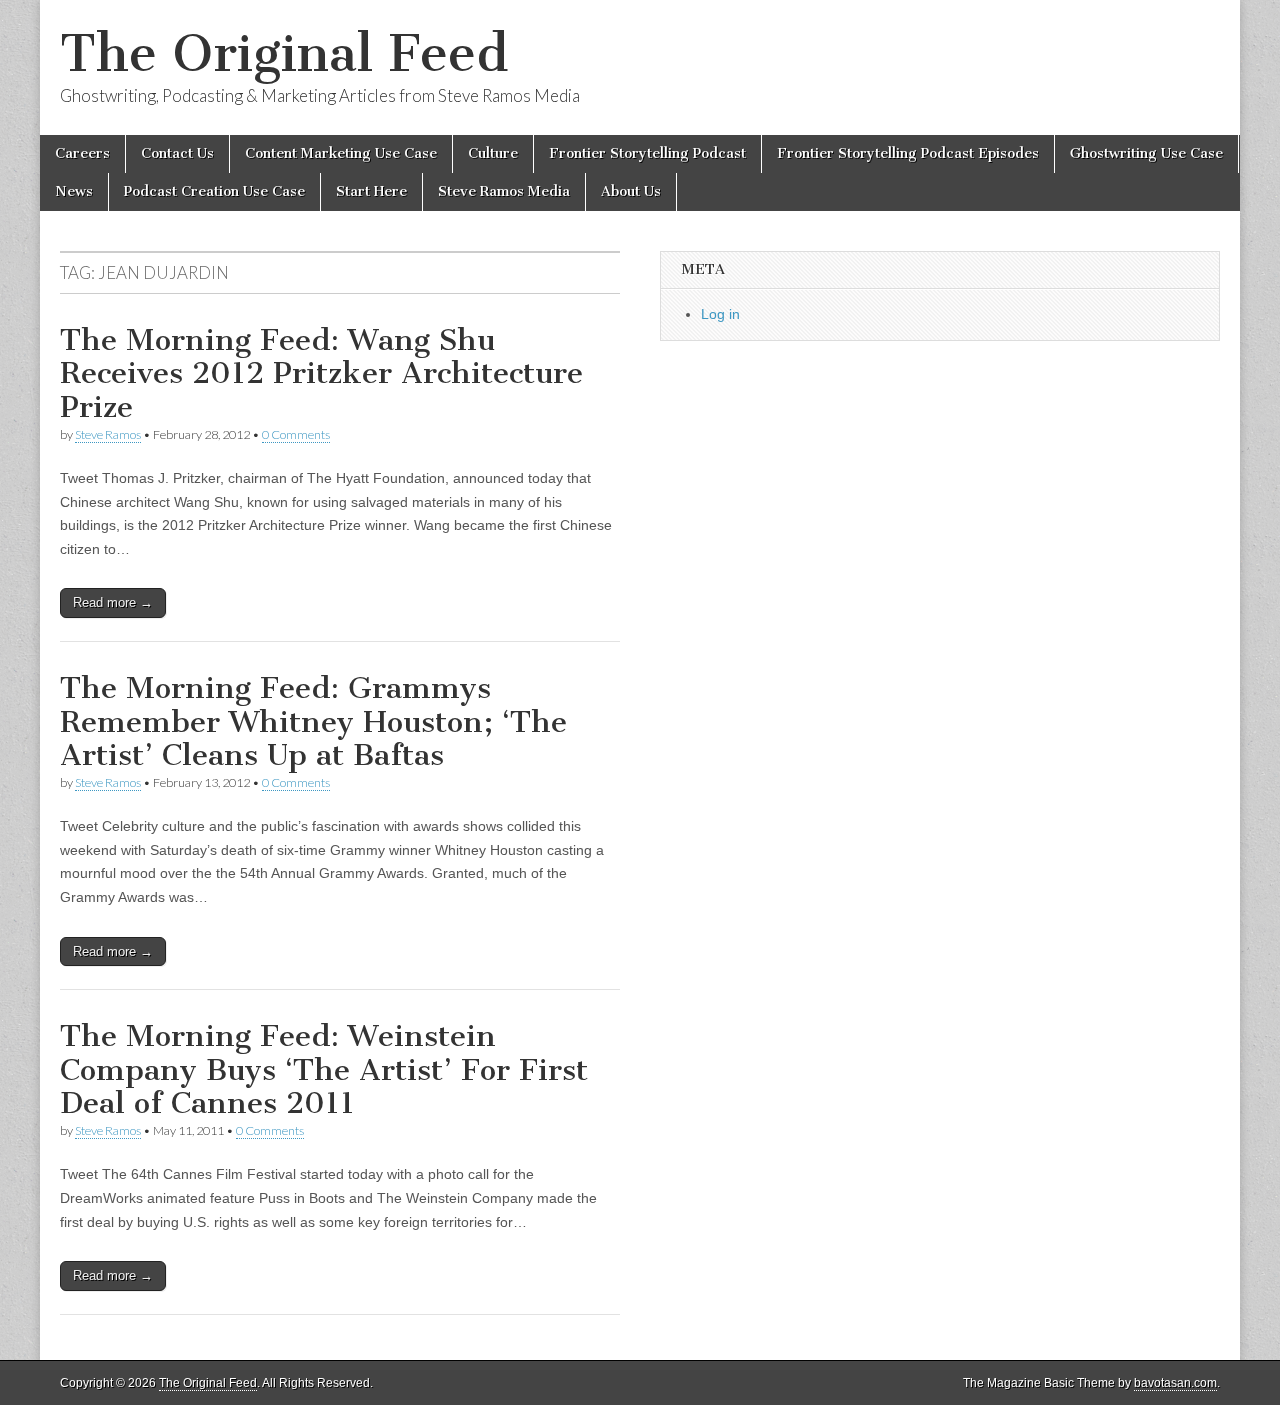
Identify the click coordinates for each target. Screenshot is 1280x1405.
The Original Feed (284, 53)
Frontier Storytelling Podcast (647, 153)
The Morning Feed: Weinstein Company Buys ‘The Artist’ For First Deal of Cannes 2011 (324, 1069)
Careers (82, 153)
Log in (720, 314)
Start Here (371, 191)
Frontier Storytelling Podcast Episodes (908, 153)
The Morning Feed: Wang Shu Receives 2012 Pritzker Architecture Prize (321, 373)
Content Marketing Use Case (341, 153)
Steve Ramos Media (504, 191)
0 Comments (296, 434)
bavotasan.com (1175, 1383)
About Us (631, 191)
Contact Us (177, 153)
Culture (493, 153)
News (74, 191)
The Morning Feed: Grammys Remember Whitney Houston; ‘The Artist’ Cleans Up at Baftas (313, 721)
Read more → (113, 602)
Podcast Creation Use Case (214, 191)
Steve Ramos (108, 434)
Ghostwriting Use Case (1146, 153)
